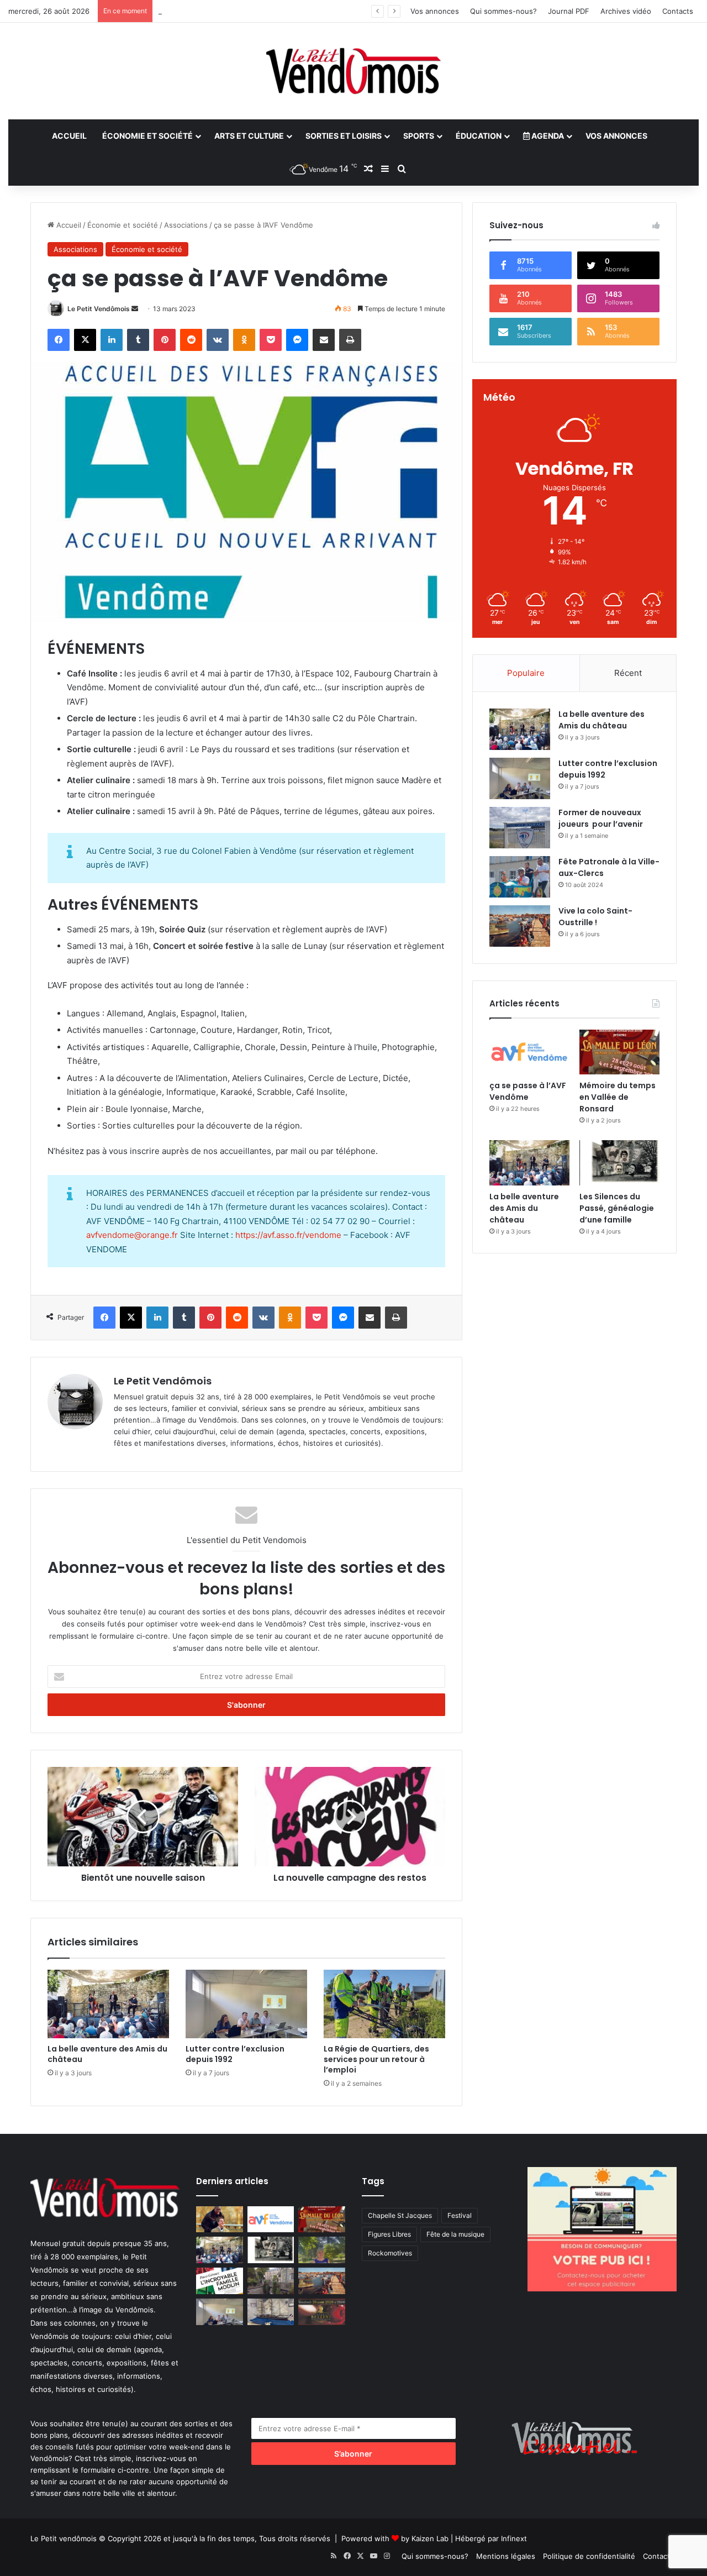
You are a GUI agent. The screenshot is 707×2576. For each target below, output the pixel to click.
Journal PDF (569, 11)
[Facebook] (59, 340)
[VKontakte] (218, 340)
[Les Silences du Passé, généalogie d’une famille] (619, 1163)
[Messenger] (297, 340)
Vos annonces (435, 11)
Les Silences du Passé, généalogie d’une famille (617, 1208)
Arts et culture (249, 136)
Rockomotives (390, 2253)
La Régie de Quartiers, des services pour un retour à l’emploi (376, 2059)
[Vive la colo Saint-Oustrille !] (520, 926)
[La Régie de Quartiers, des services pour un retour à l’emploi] (384, 2004)
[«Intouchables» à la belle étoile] (220, 2220)
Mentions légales (506, 2556)
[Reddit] (191, 340)
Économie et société (147, 136)
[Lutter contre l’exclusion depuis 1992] (246, 2004)
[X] (85, 340)
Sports (419, 136)
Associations (186, 225)
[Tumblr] (138, 340)
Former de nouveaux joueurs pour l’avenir (601, 818)
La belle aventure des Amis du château (107, 2054)
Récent (628, 673)
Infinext (514, 2538)
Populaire (526, 673)
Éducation (479, 136)
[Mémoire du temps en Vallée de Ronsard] (619, 1052)
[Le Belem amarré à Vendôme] (271, 2312)
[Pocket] (271, 340)
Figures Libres (389, 2234)
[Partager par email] (324, 340)
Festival (460, 2215)
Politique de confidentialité (589, 2556)
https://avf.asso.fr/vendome (288, 1235)
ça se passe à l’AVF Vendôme (528, 1091)
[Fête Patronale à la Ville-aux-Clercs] (520, 877)
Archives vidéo (626, 11)
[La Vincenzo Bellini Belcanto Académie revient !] (322, 2312)
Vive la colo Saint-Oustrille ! (595, 917)
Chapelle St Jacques (400, 2215)
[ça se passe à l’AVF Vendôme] (529, 1052)
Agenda (547, 136)
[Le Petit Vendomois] (353, 71)
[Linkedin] (112, 340)
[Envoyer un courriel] (135, 309)
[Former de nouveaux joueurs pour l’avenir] (520, 828)
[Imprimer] (350, 340)
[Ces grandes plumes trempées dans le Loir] (271, 2281)
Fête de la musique (455, 2234)
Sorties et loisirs (344, 136)
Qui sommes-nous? (503, 11)
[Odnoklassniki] (244, 340)
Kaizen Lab (430, 2538)
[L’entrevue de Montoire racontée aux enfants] (322, 2250)
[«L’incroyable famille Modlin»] (220, 2281)
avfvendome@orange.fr (132, 1235)
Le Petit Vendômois (99, 309)
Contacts (678, 11)
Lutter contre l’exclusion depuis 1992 (221, 11)
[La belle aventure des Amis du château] (108, 2004)
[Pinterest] (165, 340)
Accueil (69, 136)
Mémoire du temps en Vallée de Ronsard (618, 1097)
